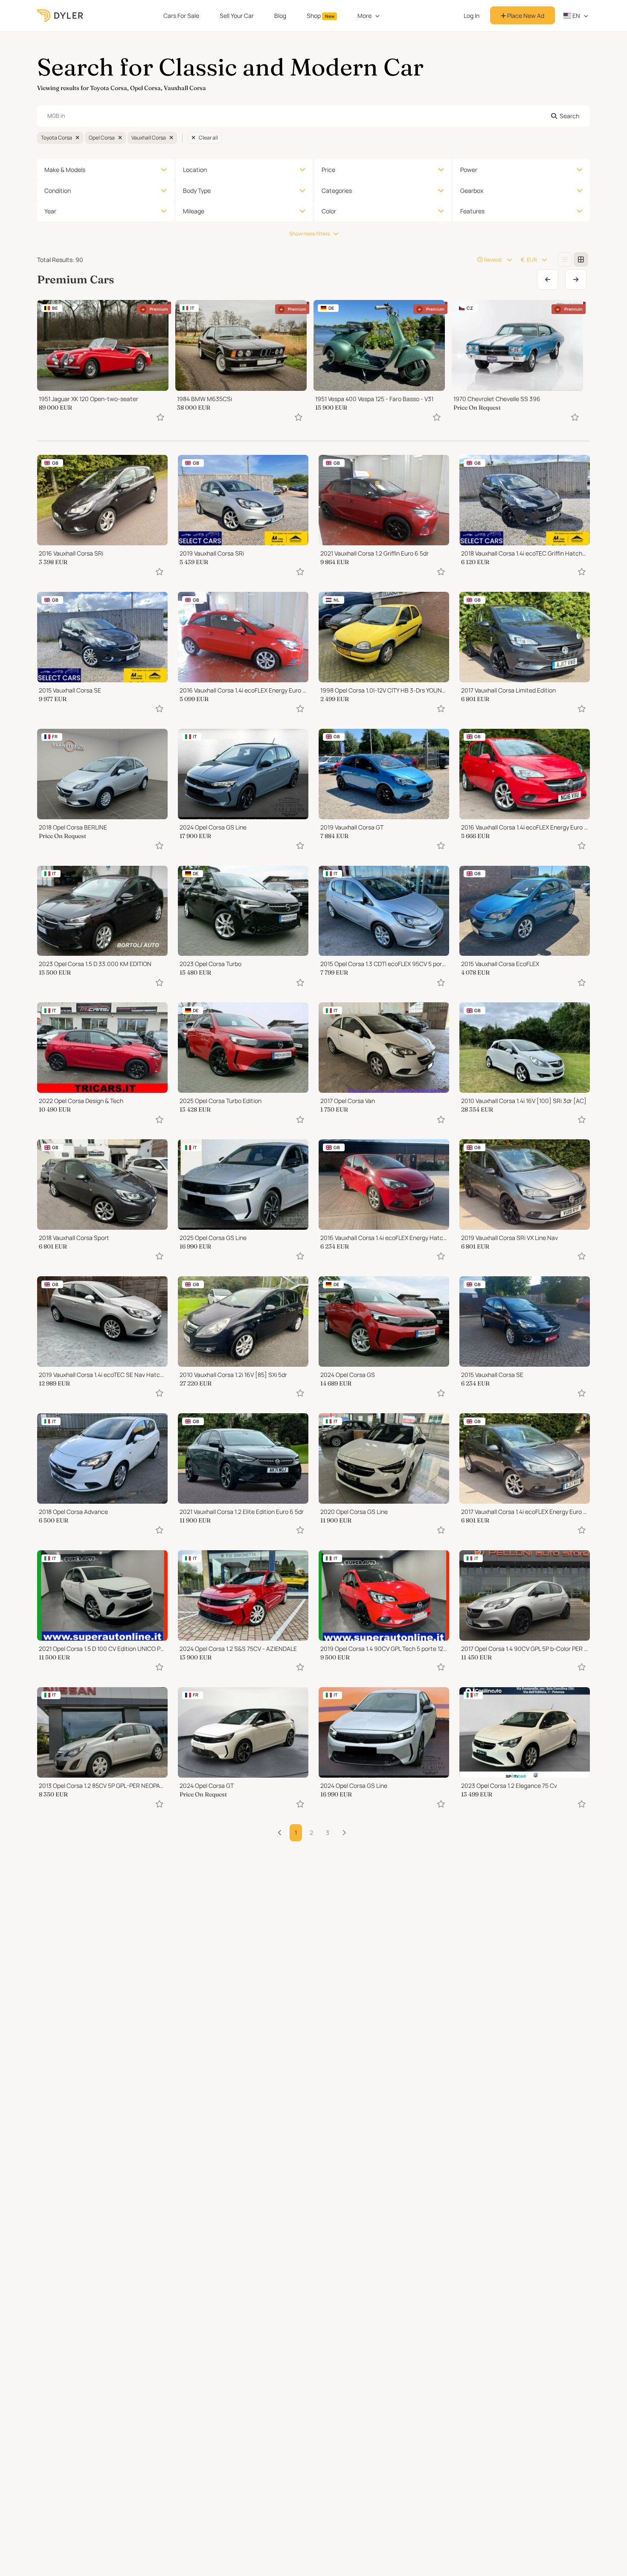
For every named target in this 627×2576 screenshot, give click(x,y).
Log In (472, 16)
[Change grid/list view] (565, 259)
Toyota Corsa (57, 138)
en (576, 16)
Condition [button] (58, 191)
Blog (280, 16)
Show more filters (309, 234)
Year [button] (50, 211)
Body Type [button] (197, 191)
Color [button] (329, 211)
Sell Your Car (237, 16)
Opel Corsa (102, 138)
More (364, 16)
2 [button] (311, 1832)
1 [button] (296, 1832)
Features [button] (472, 211)
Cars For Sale (181, 16)
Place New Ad (525, 16)
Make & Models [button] (65, 170)
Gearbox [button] (472, 191)
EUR (532, 260)
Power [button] (469, 170)
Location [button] (195, 170)
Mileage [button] (194, 211)
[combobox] (313, 116)
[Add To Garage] (160, 417)
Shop (321, 16)
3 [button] (328, 1832)
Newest (493, 260)
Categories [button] (337, 191)
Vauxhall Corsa (149, 138)
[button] (344, 1833)
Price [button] (328, 170)
